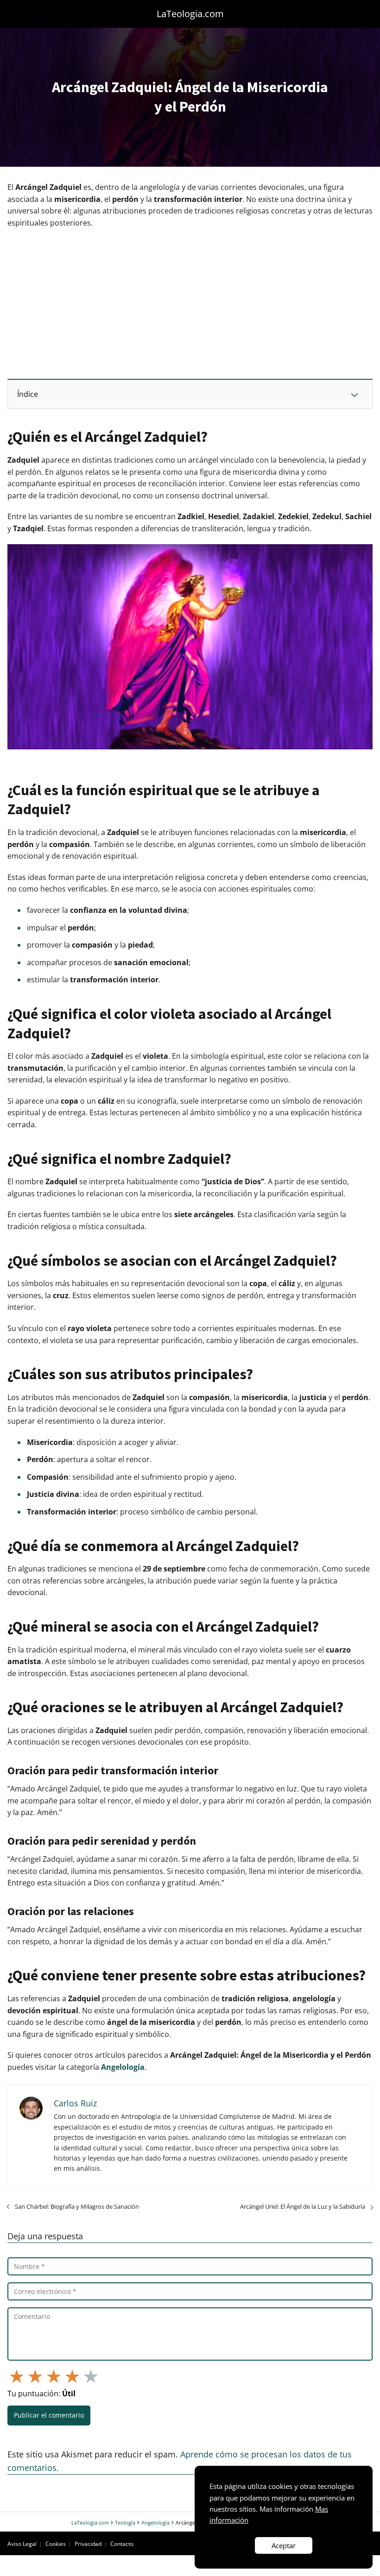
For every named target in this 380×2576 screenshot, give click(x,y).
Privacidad (88, 2544)
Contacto (122, 2544)
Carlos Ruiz (75, 2103)
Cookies (56, 2544)
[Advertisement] (190, 303)
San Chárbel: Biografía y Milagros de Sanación (77, 2206)
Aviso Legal (22, 2544)
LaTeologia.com (190, 14)
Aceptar (284, 2545)
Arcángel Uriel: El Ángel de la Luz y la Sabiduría (303, 2206)
